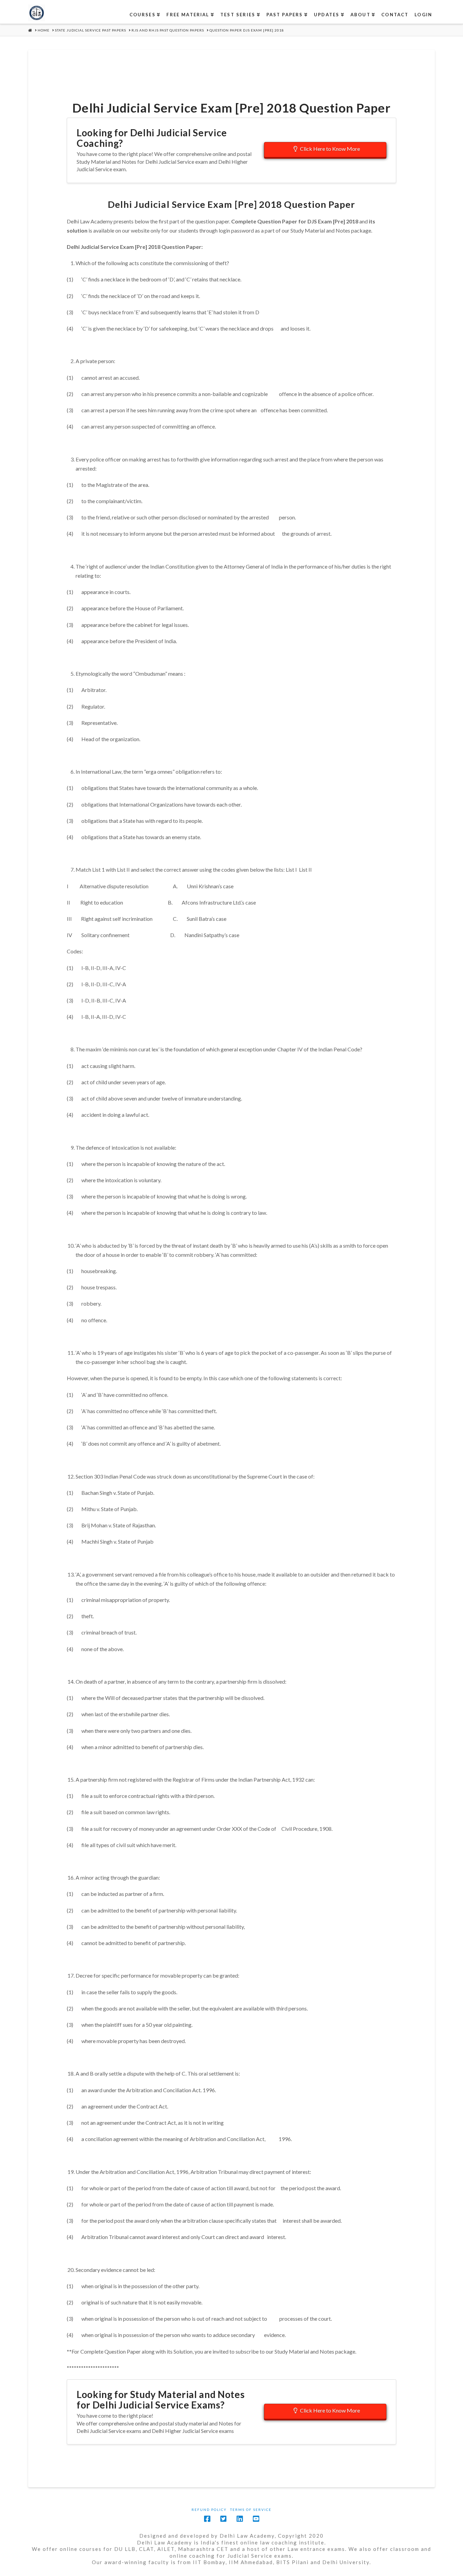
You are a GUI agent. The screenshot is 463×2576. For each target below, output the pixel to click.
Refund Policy (209, 2510)
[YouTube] (256, 2519)
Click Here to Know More (330, 149)
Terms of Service (251, 2510)
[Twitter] (223, 2519)
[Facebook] (207, 2519)
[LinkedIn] (240, 2519)
